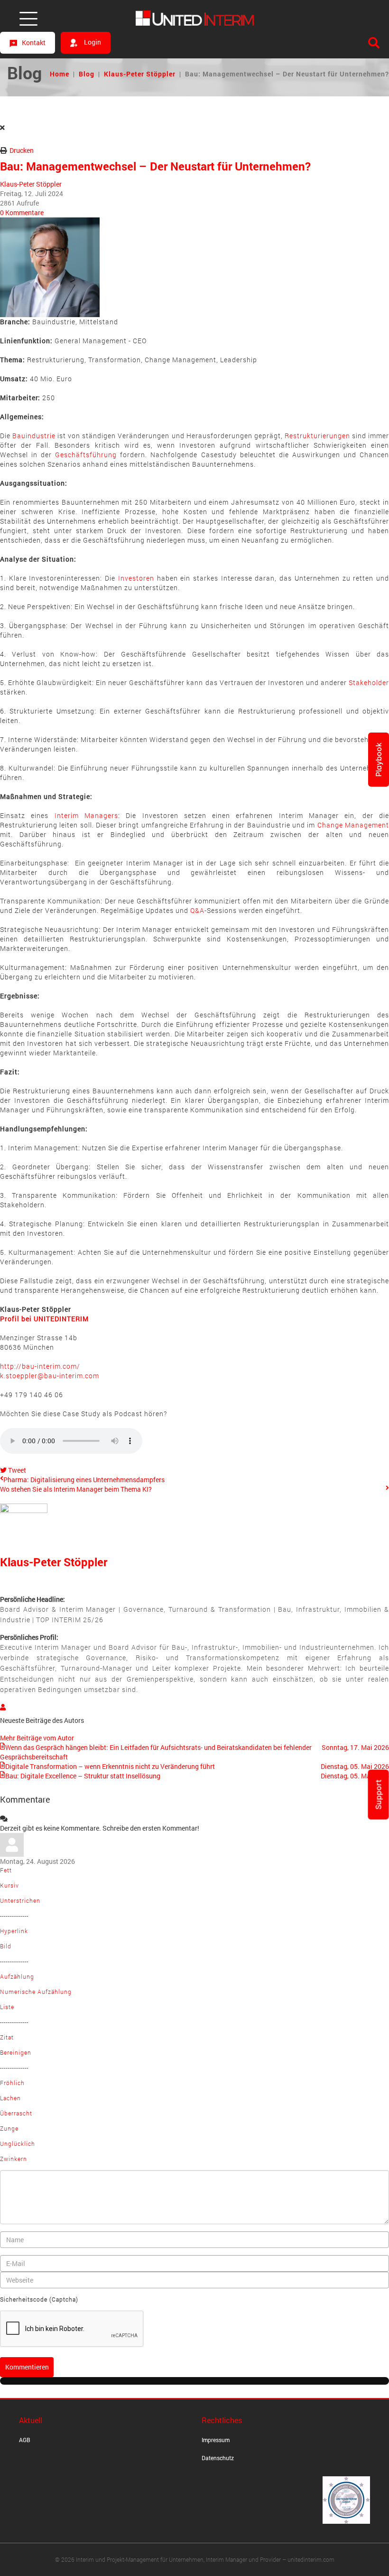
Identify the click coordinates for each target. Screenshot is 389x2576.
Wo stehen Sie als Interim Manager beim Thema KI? (76, 1489)
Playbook (379, 760)
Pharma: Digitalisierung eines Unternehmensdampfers (84, 1480)
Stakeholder (369, 682)
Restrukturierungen (317, 436)
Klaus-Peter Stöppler (140, 74)
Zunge (9, 2128)
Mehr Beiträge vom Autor (37, 1738)
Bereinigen (16, 2052)
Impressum (216, 2440)
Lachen (10, 2098)
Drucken (22, 150)
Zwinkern (14, 2159)
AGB (25, 2440)
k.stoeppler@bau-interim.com (50, 1376)
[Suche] (374, 43)
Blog (87, 74)
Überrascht (16, 2113)
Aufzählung (17, 1976)
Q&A (197, 910)
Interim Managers (86, 815)
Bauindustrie (34, 436)
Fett (6, 1870)
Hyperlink (14, 1931)
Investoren (136, 578)
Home (60, 74)
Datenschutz (218, 2458)
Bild (6, 1946)
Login (92, 42)
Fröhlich (12, 2083)
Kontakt (34, 42)
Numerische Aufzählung (36, 1992)
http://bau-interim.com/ (50, 1371)
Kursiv (9, 1885)
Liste (7, 2007)
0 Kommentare (22, 212)
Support (379, 1795)
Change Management (353, 825)
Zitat (7, 2037)
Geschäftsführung (86, 455)
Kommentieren (27, 2367)
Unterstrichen (20, 1900)
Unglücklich (18, 2144)
